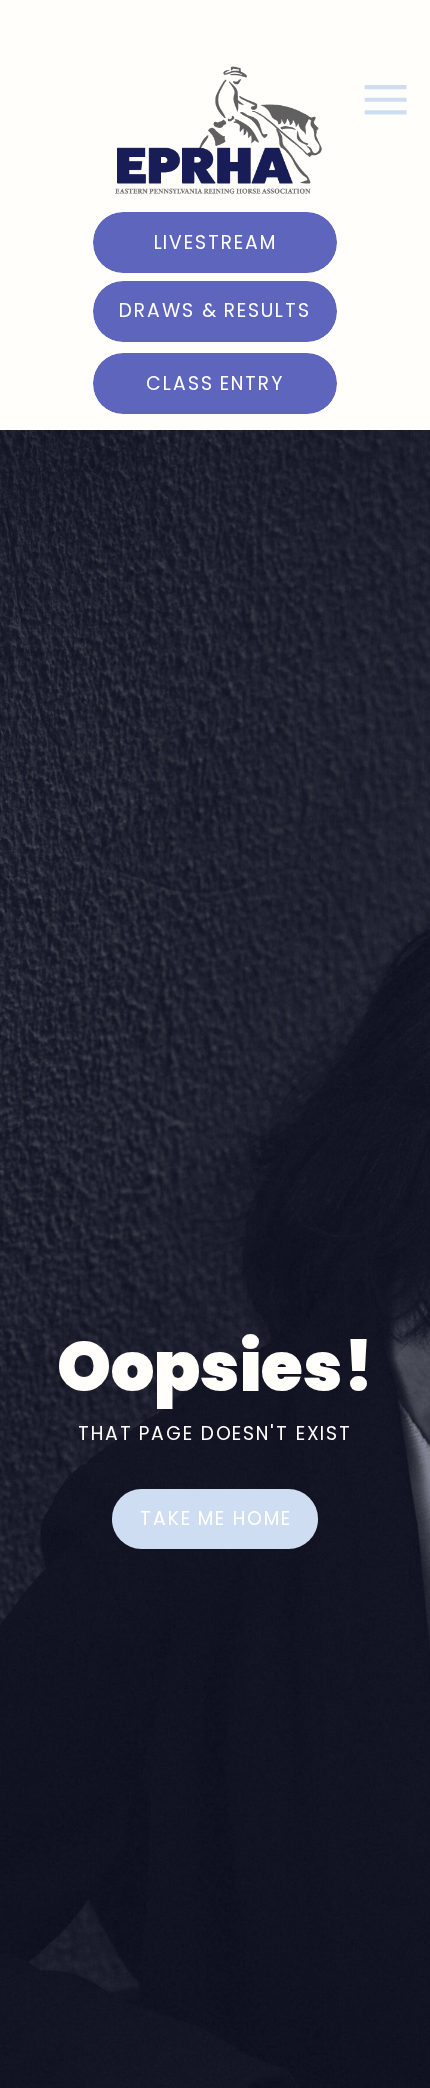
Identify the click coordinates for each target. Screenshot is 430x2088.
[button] (385, 99)
